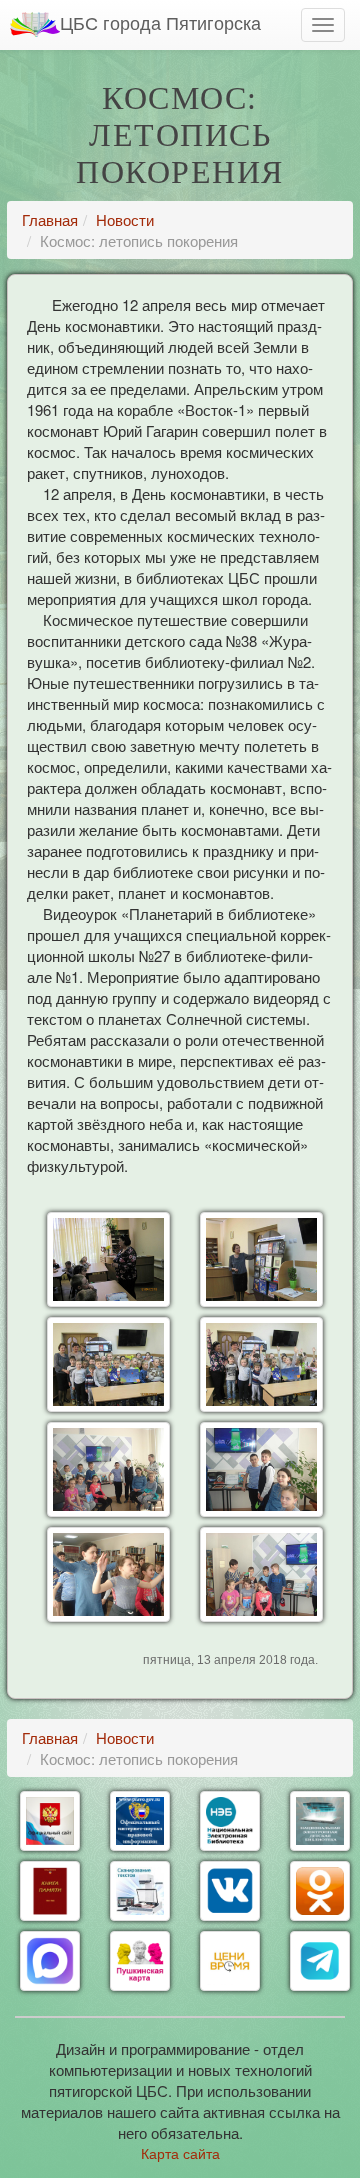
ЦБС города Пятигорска (160, 22)
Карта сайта (180, 2153)
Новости (125, 219)
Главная (50, 219)
